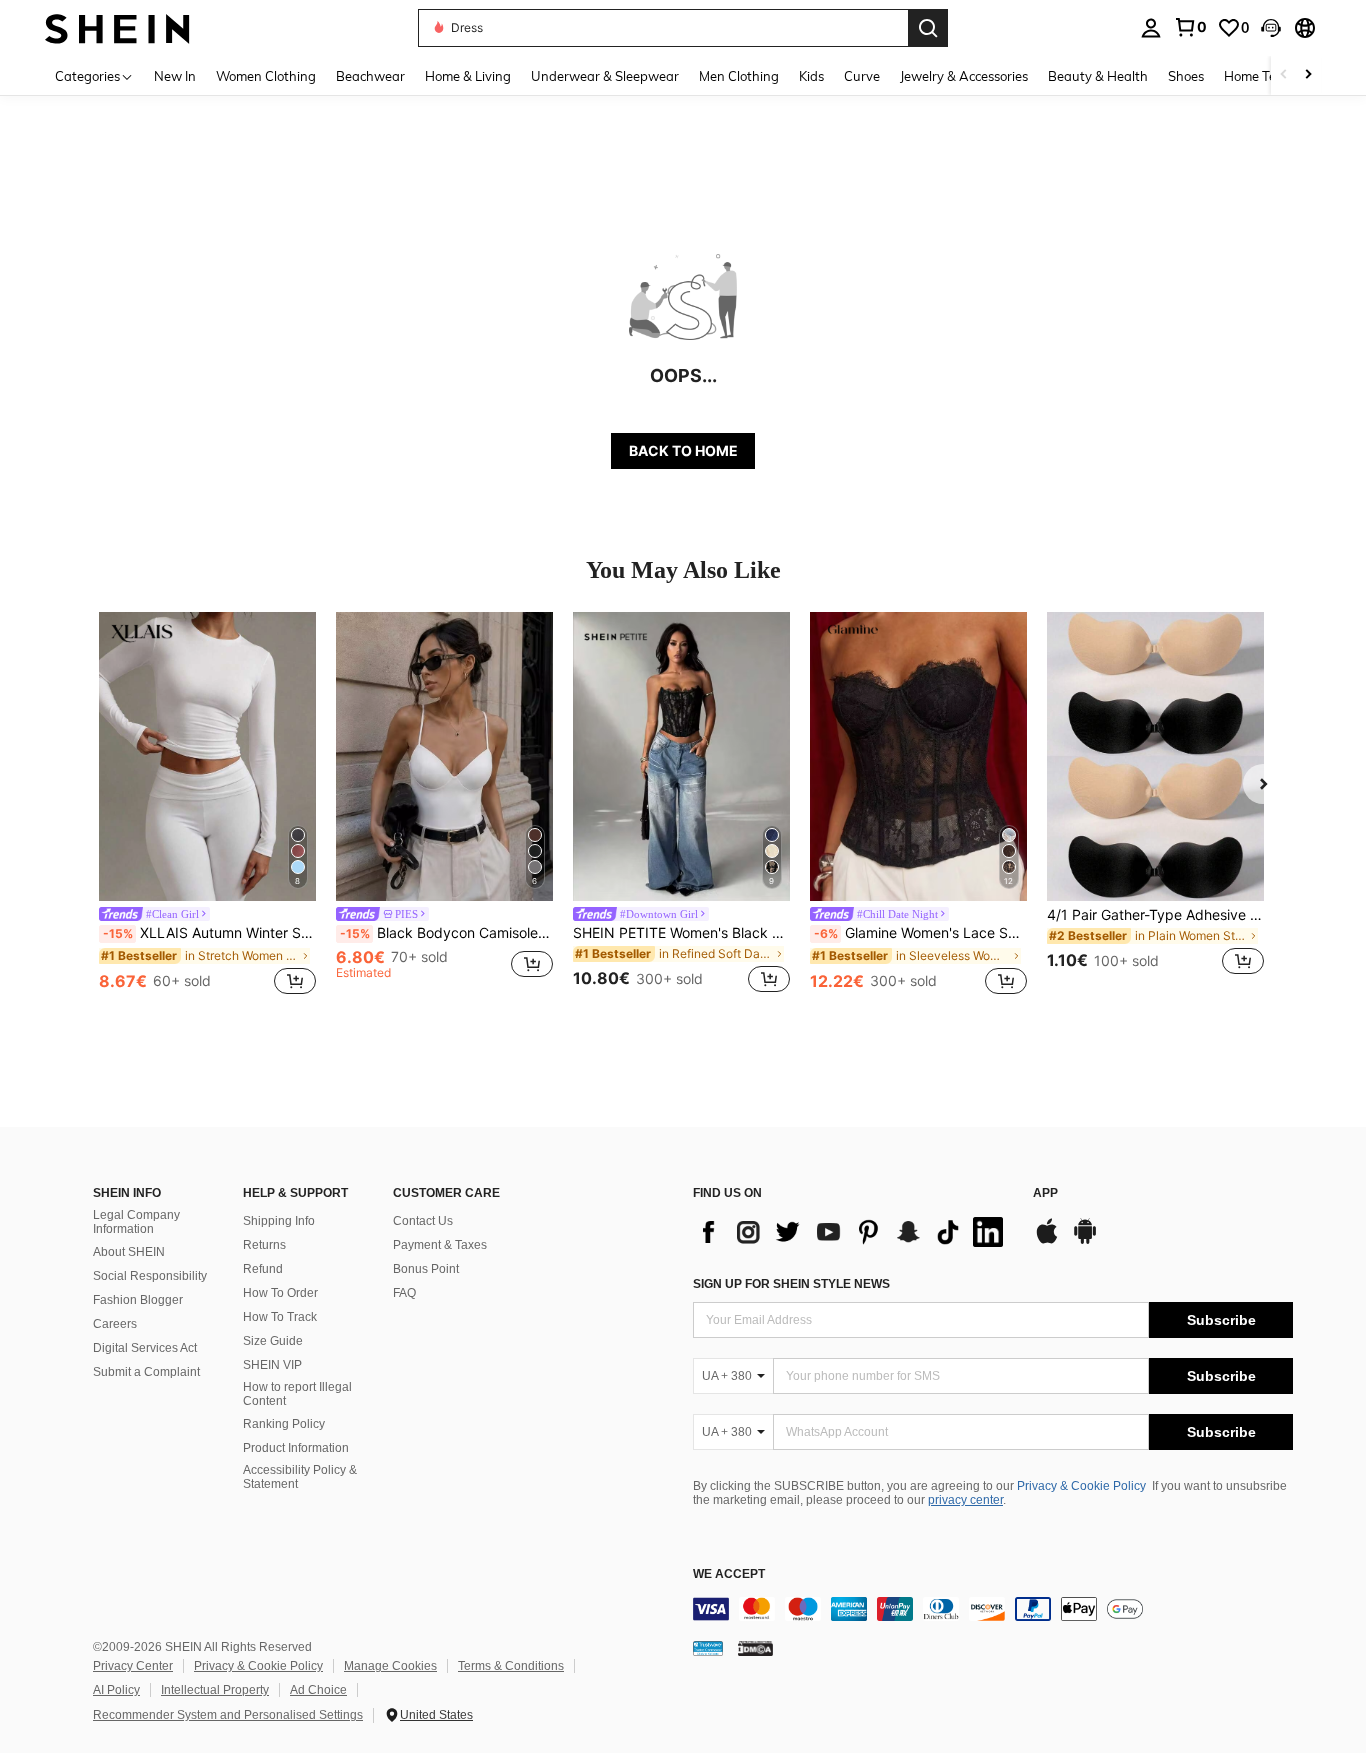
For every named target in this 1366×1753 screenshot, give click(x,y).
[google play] (1085, 1241)
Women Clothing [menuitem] (266, 76)
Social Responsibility (150, 1276)
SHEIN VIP (272, 1365)
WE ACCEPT (729, 1574)
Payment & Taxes (440, 1245)
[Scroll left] (1284, 75)
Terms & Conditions (511, 1666)
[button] (1271, 28)
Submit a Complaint (146, 1372)
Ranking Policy (284, 1424)
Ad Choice (318, 1690)
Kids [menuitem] (811, 76)
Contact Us (423, 1221)
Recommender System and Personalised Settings (228, 1715)
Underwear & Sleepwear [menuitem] (605, 76)
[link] (1190, 27)
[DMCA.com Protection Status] (755, 1647)
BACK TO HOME (683, 450)
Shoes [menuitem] (1186, 76)
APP (1045, 1193)
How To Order (280, 1293)
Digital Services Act (145, 1348)
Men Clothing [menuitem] (739, 76)
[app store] (1047, 1241)
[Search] (928, 28)
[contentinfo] (993, 1609)
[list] (853, 1232)
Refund (263, 1269)
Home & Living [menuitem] (468, 76)
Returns (264, 1245)
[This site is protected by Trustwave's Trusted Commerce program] (708, 1647)
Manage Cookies (390, 1666)
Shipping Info (279, 1221)
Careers (115, 1324)
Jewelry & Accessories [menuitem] (964, 76)
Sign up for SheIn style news (791, 1284)
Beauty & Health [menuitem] (1098, 76)
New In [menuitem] (175, 76)
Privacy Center (133, 1666)
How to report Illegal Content (297, 1394)
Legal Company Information (136, 1222)
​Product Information (296, 1448)
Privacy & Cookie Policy (1081, 1486)
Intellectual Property (215, 1690)
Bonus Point (426, 1269)
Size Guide (273, 1341)
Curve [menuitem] (862, 76)
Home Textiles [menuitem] (1265, 76)
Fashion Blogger (138, 1300)
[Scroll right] (1308, 75)
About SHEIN (129, 1252)
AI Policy (116, 1690)
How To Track (280, 1317)
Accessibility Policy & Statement (300, 1477)
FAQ (404, 1293)
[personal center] (1151, 28)
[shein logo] (117, 27)
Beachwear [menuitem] (370, 76)
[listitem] (207, 806)
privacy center (965, 1500)
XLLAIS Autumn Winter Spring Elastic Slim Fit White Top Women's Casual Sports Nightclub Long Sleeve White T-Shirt (209, 933)
